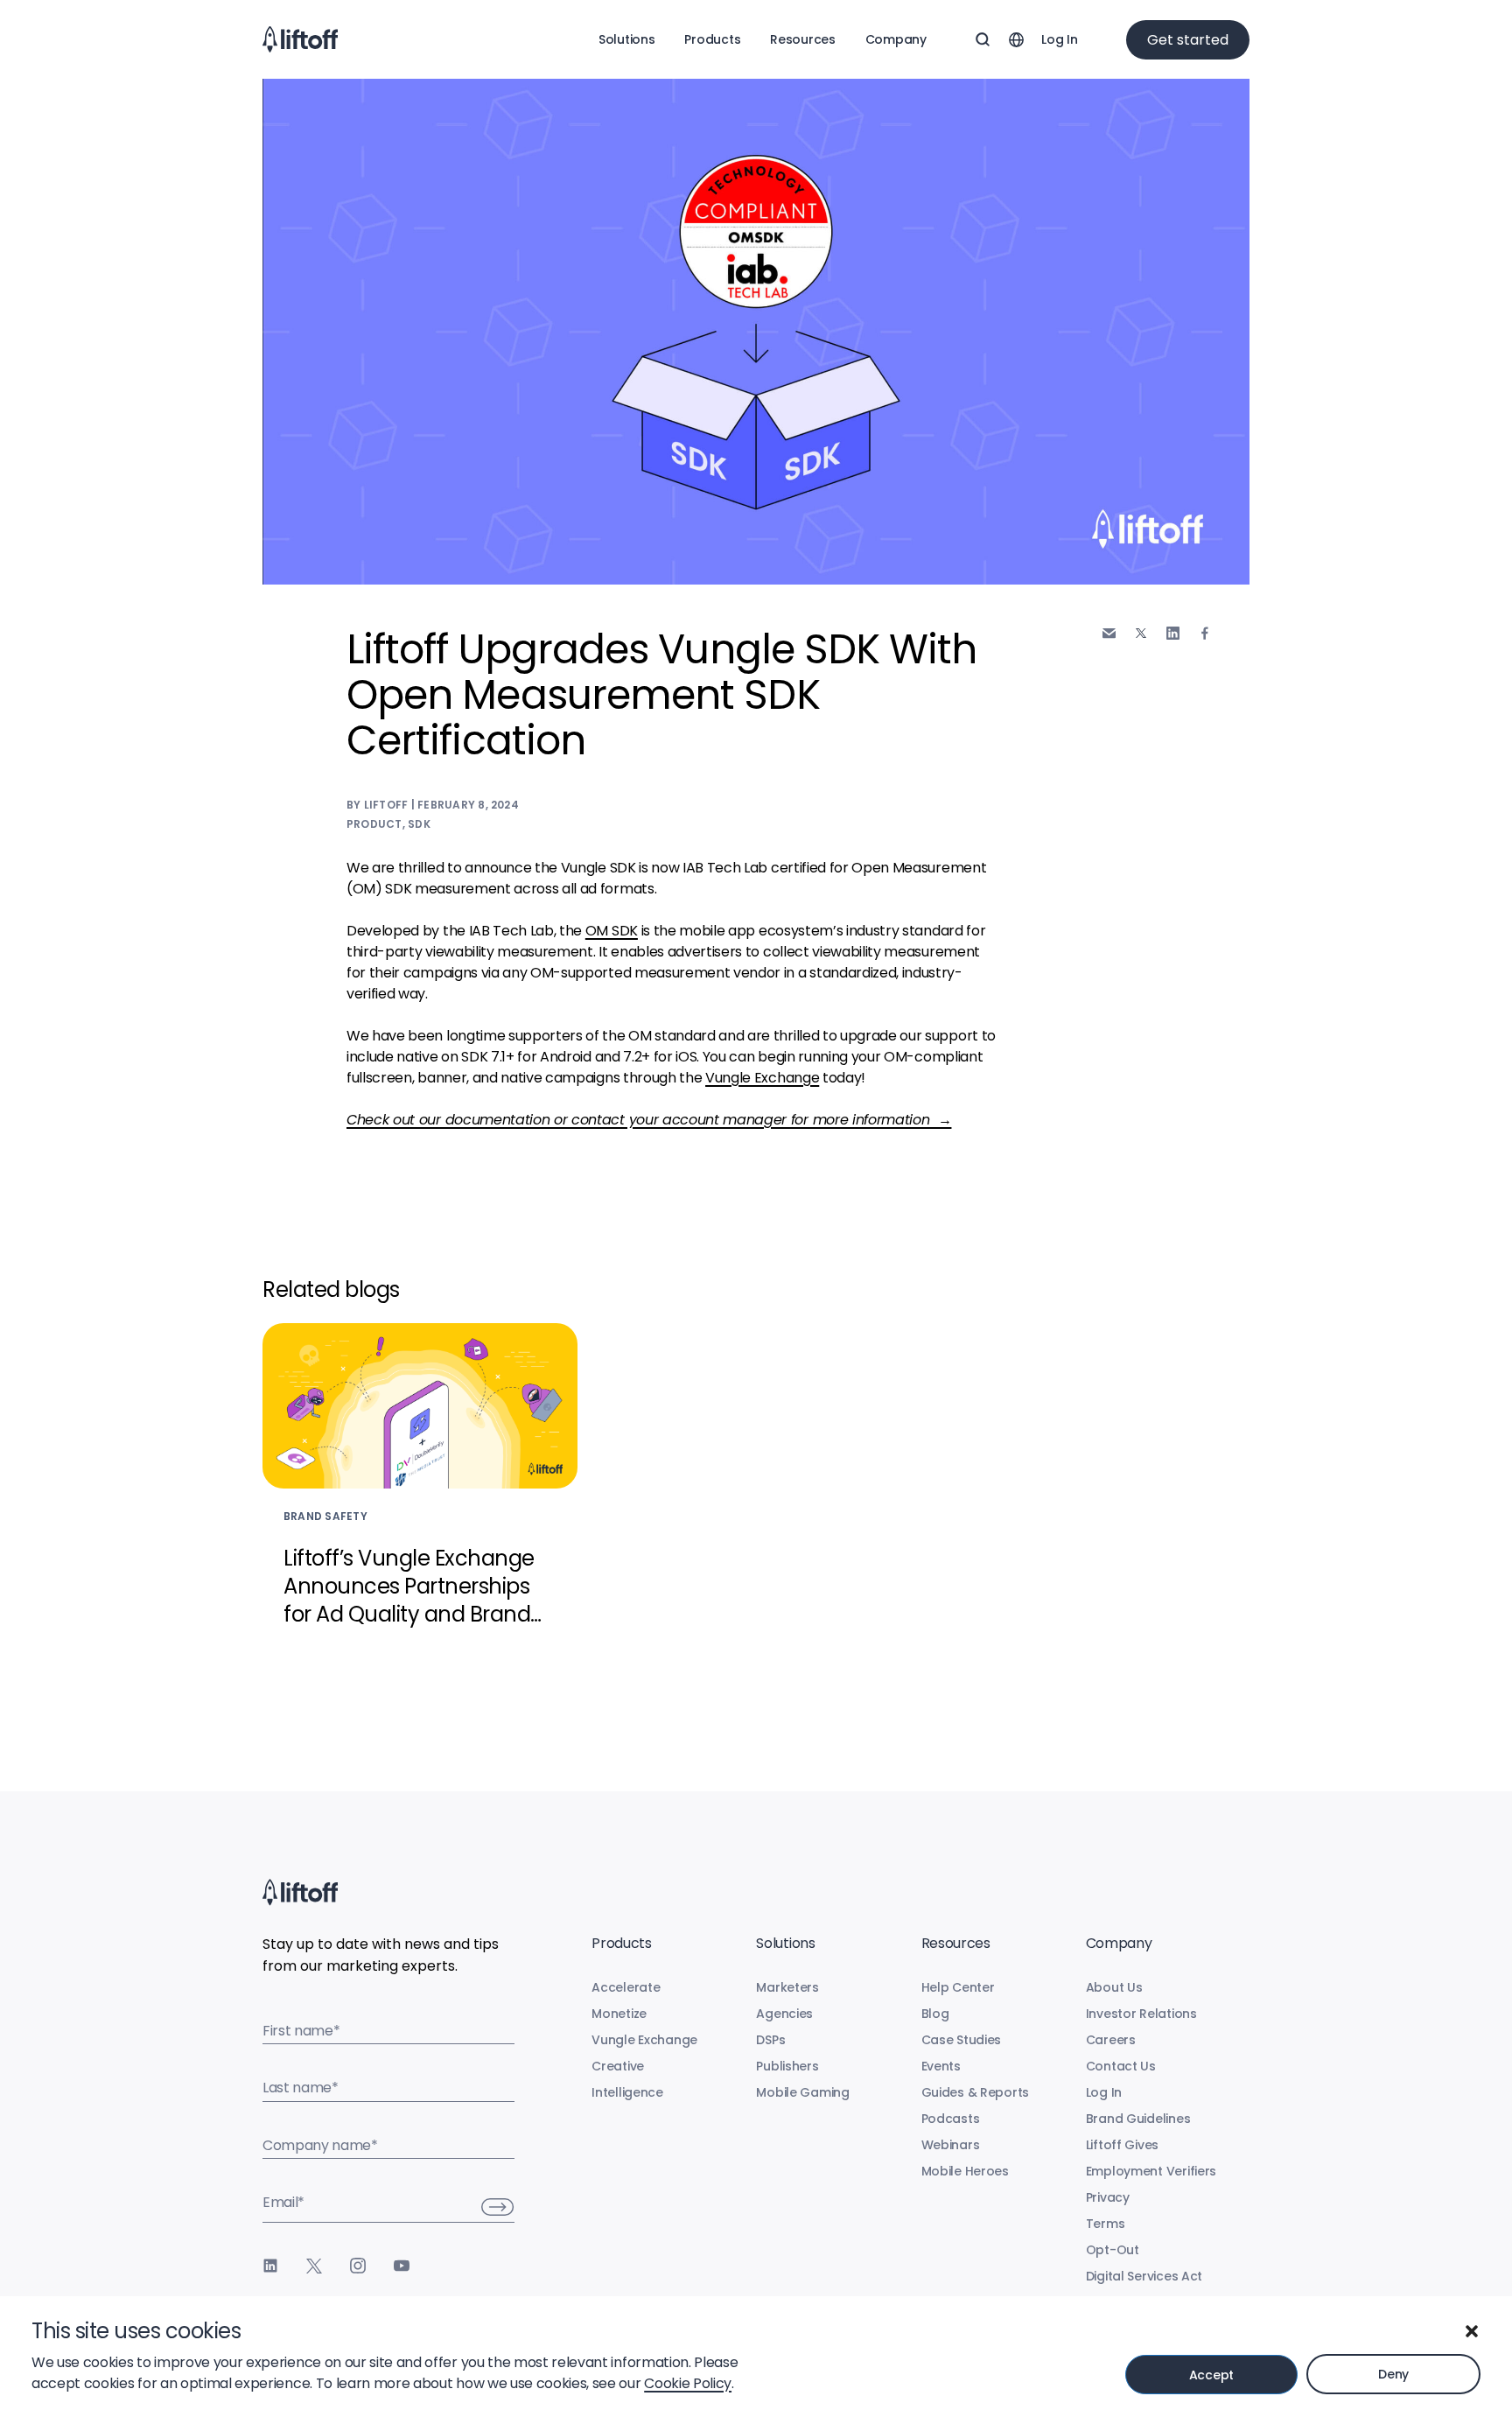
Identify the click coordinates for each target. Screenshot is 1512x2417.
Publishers (787, 2066)
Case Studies (962, 2040)
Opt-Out (1113, 2250)
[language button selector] (1016, 39)
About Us (1114, 1987)
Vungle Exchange (762, 1078)
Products (712, 39)
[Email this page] (1109, 633)
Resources (802, 39)
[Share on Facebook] (1205, 633)
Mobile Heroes (965, 2171)
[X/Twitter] (314, 2266)
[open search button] (983, 39)
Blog (935, 2014)
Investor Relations (1141, 2014)
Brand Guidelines (1138, 2119)
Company (896, 39)
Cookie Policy (688, 2383)
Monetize (619, 2014)
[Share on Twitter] (1141, 634)
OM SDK (612, 931)
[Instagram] (358, 2266)
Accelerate (626, 1987)
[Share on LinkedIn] (1173, 633)
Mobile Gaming (802, 2092)
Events (941, 2066)
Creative (618, 2066)
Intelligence (627, 2092)
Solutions (626, 39)
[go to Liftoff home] (300, 39)
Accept (1211, 2375)
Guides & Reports (976, 2092)
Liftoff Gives (1122, 2145)
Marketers (787, 1987)
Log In (1059, 39)
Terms (1106, 2224)
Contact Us (1121, 2066)
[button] (1472, 2331)
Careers (1111, 2040)
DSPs (770, 2040)
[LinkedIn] (270, 2266)
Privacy (1108, 2197)
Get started (1188, 40)
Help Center (958, 1987)
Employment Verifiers (1151, 2171)
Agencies (784, 2014)
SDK (419, 824)
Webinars (951, 2145)
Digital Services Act (1144, 2276)
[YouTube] (402, 2266)
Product (374, 824)
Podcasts (951, 2119)
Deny (1393, 2374)
